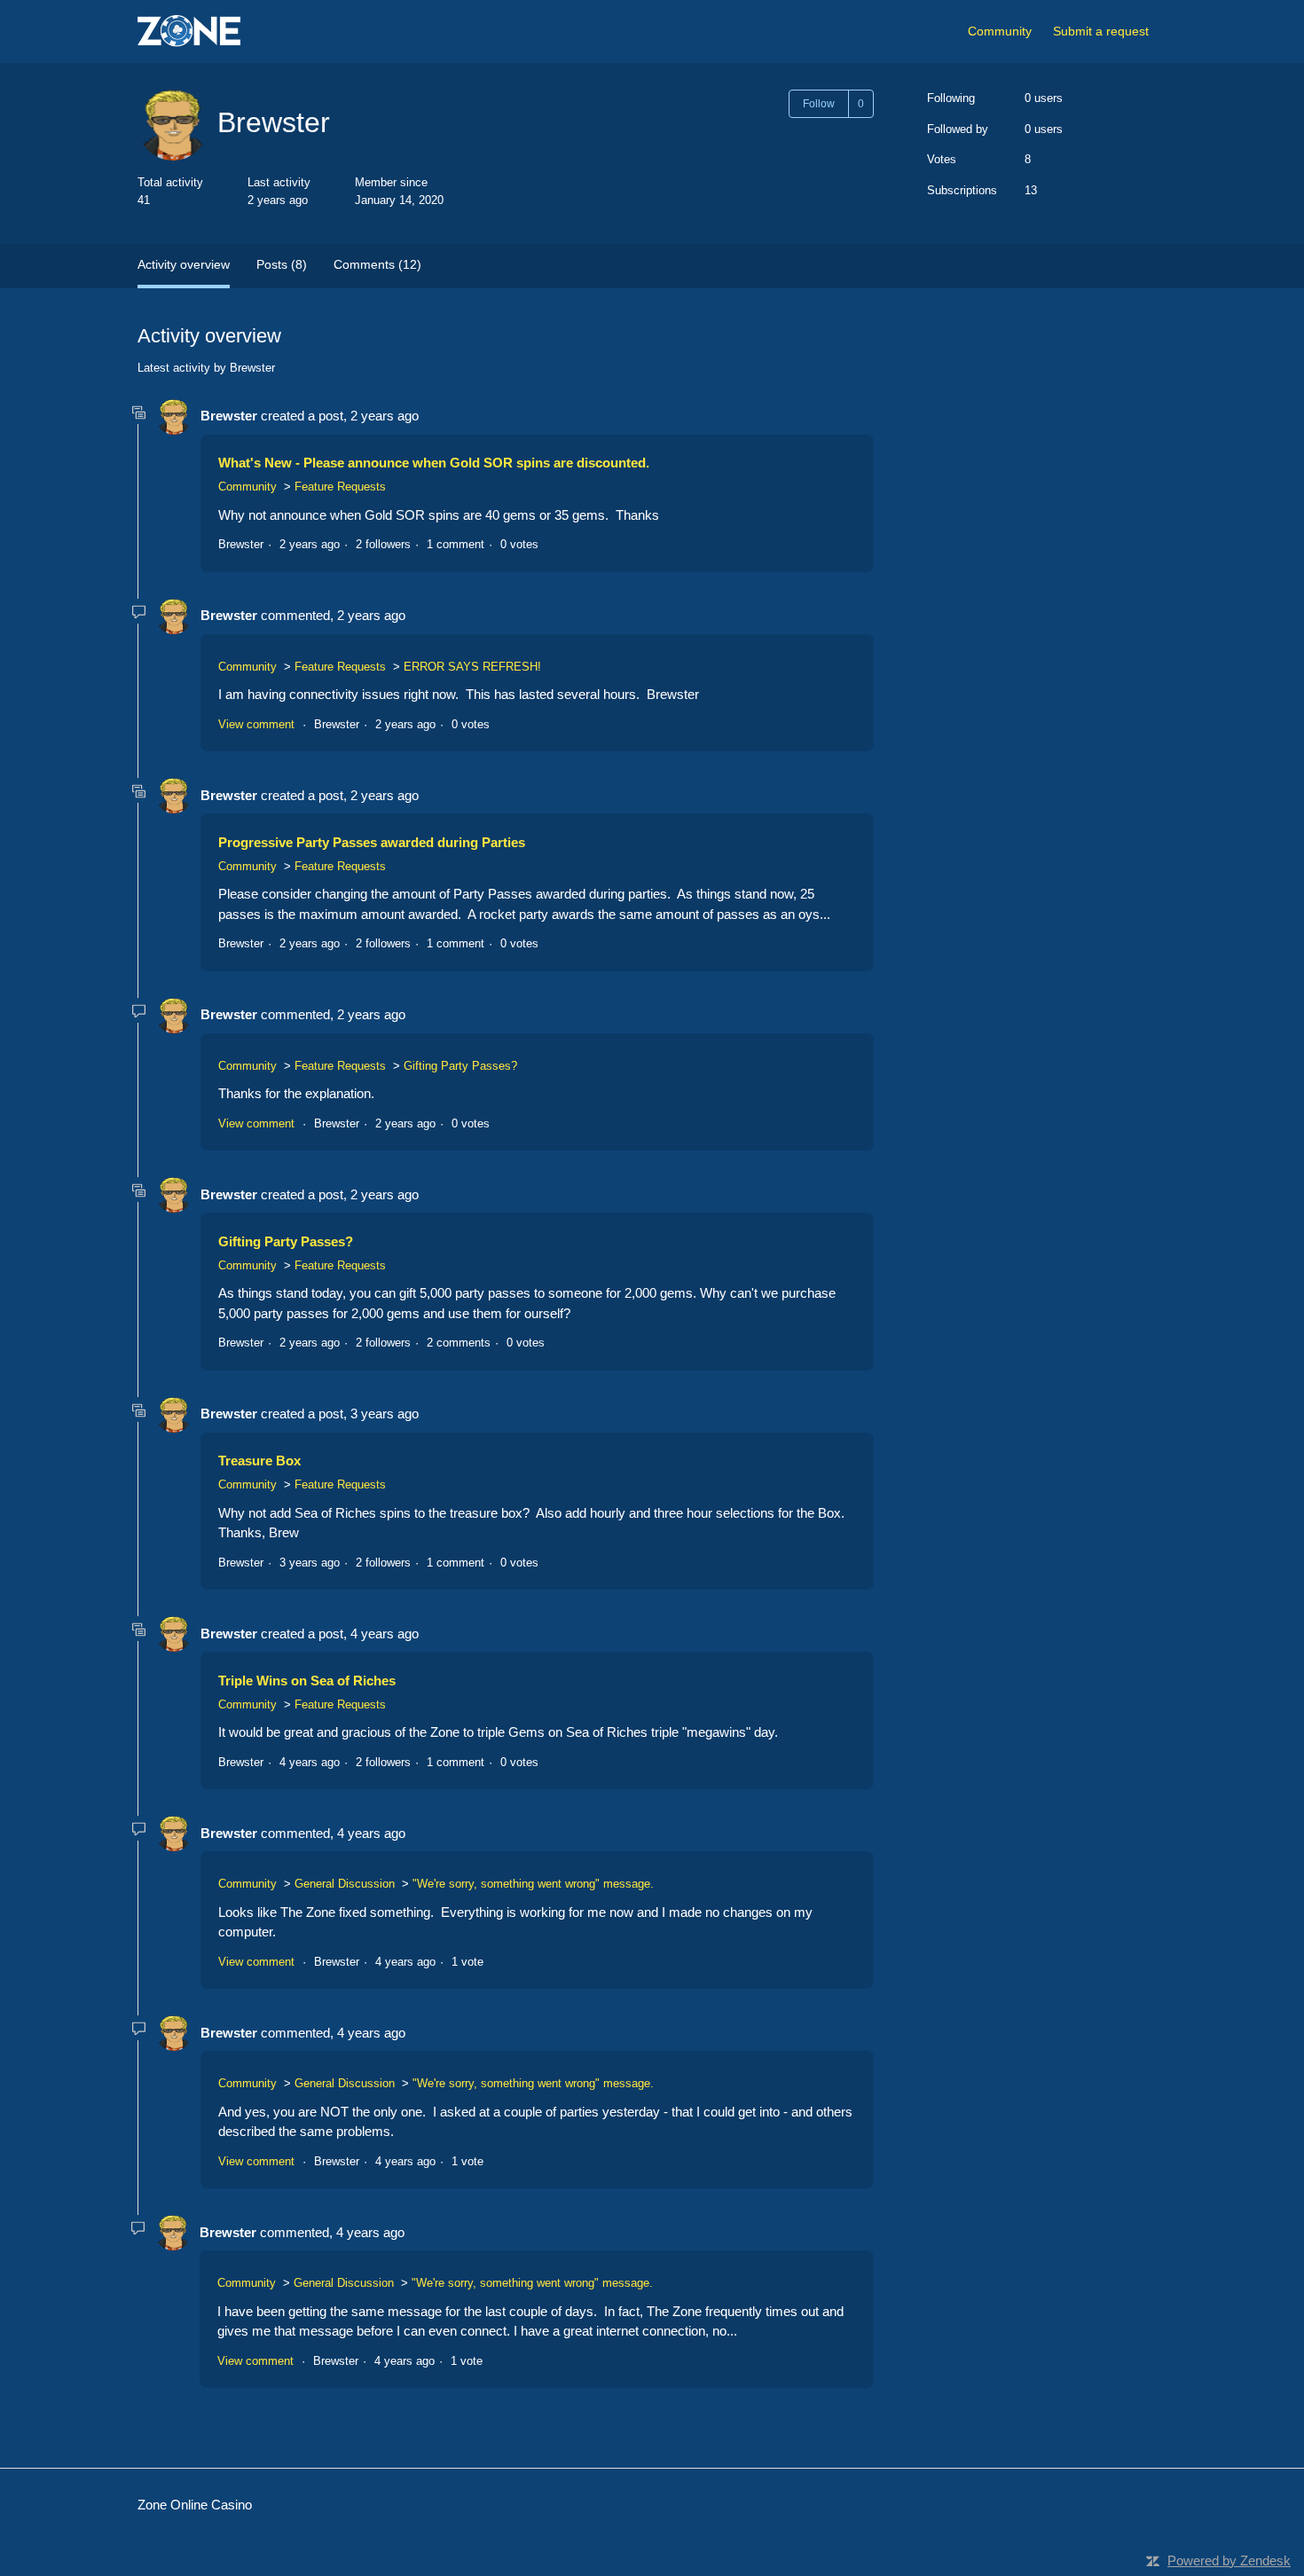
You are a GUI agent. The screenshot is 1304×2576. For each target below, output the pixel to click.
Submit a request (1101, 31)
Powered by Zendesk (1229, 2560)
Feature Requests (340, 487)
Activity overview (184, 264)
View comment (256, 724)
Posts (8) (282, 264)
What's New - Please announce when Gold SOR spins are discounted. (434, 463)
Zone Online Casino (195, 2505)
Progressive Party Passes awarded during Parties (372, 842)
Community (1000, 31)
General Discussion (345, 1884)
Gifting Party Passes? (460, 1066)
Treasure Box (259, 1461)
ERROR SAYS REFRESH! (472, 667)
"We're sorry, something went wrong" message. (533, 1884)
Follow (819, 104)
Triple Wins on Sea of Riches (307, 1681)
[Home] (189, 31)
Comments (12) (377, 264)
